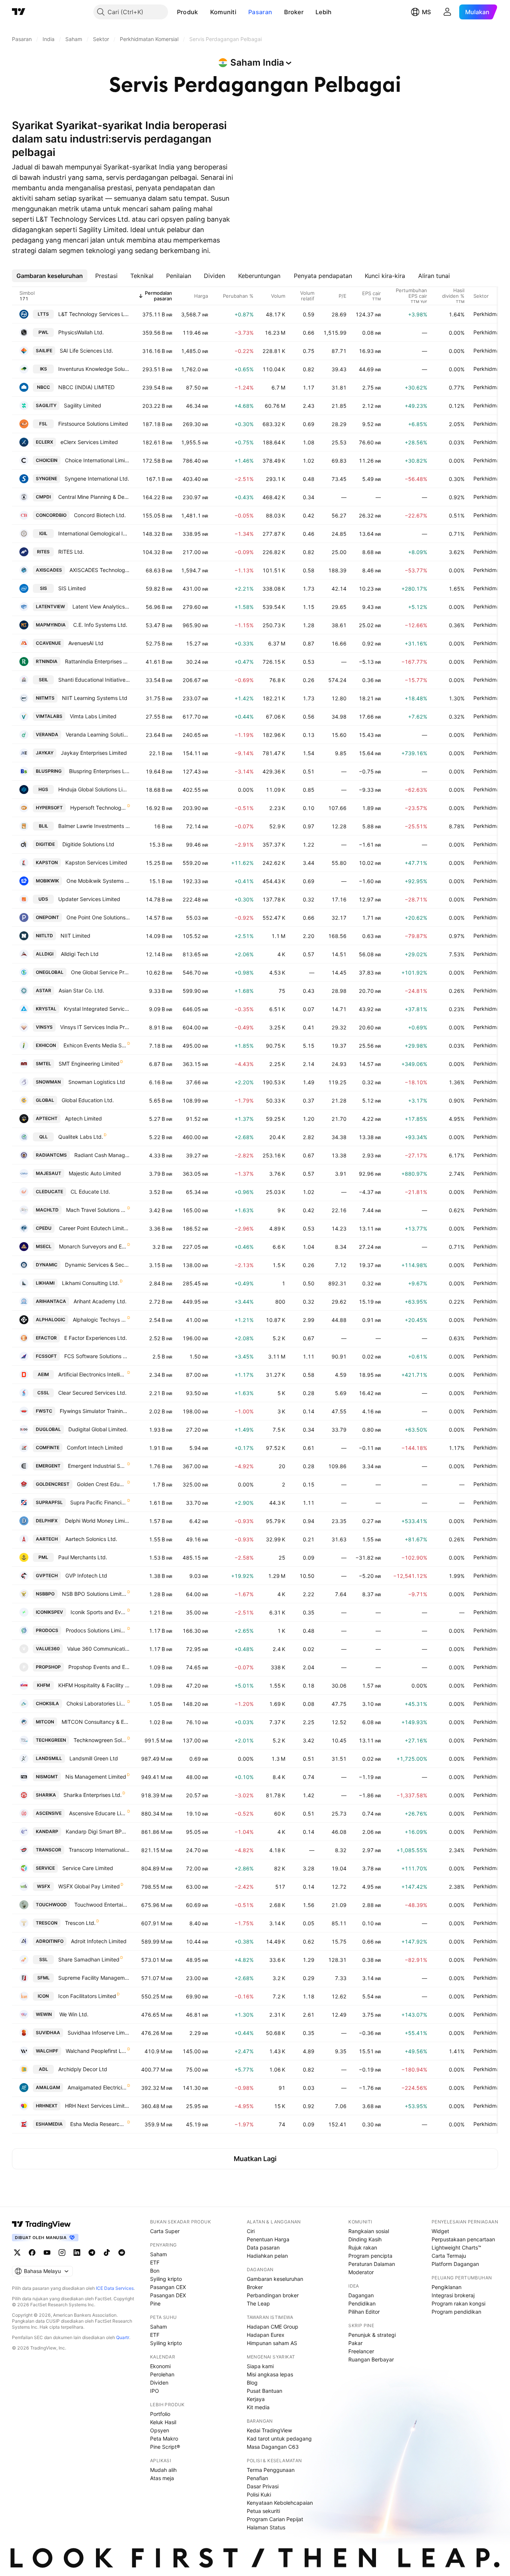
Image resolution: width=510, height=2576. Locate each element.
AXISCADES (49, 570)
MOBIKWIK (47, 881)
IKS (43, 369)
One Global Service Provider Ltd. (100, 972)
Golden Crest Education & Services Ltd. (102, 1484)
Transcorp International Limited (99, 1850)
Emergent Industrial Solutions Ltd (97, 1466)
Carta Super (165, 2231)
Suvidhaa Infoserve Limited (99, 2033)
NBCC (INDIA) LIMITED (86, 387)
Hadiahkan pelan (267, 2256)
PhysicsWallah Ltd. (81, 332)
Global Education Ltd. (88, 1100)
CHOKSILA (47, 1703)
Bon (155, 2271)
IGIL (43, 533)
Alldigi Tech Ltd (80, 954)
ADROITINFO (50, 1941)
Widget (440, 2231)
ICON (43, 1996)
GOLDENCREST (53, 1484)
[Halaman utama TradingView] (41, 2224)
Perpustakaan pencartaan (463, 2239)
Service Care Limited (88, 1868)
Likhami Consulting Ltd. (91, 1283)
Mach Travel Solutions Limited (96, 1210)
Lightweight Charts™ (456, 2247)
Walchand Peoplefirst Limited (96, 2051)
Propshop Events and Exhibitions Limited (99, 1667)
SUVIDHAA (48, 2033)
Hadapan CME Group (273, 2327)
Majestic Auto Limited (95, 1173)
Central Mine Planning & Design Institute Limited (94, 497)
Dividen (159, 2383)
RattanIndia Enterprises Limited (97, 661)
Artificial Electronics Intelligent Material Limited (92, 1374)
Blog (252, 2383)
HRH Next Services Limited (97, 2106)
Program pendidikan (456, 2312)
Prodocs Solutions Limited (96, 1630)
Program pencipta (370, 2256)
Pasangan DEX (168, 2295)
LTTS (43, 314)
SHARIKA (46, 1795)
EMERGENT (48, 1466)
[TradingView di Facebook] (32, 2253)
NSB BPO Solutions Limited (94, 1594)
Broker (294, 12)
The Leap (258, 2303)
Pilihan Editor (364, 2312)
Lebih (324, 12)
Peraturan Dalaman (372, 2264)
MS (426, 12)
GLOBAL (45, 1100)
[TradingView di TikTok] (107, 2253)
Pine (155, 2303)
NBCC (43, 387)
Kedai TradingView (269, 2430)
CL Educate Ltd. (90, 1192)
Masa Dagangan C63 (273, 2447)
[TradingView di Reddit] (122, 2253)
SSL (43, 1959)
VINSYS (44, 1027)
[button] (204, 12)
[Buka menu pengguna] (447, 12)
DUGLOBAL (48, 1429)
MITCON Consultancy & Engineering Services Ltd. (96, 1722)
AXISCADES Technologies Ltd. (100, 570)
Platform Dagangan (455, 2264)
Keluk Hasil (163, 2422)
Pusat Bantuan (265, 2391)
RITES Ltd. (71, 552)
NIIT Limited (75, 936)
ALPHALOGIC (51, 1320)
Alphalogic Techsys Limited (100, 1320)
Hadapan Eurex (266, 2335)
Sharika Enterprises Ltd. (93, 1795)
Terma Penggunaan (271, 2470)
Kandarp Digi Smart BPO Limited (98, 1831)
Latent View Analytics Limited (101, 607)
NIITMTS (45, 698)
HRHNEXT (47, 2106)
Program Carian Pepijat (275, 2519)
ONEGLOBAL (50, 972)
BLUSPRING (49, 771)
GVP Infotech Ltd (86, 1575)
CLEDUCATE (49, 1192)
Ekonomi (160, 2366)
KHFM (43, 1685)
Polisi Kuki (259, 2494)
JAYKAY (45, 753)
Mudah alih (163, 2470)
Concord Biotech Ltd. (100, 515)
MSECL (44, 1246)
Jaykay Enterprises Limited (94, 753)
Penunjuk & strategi (372, 2335)
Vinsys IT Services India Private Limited (95, 1027)
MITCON (45, 1722)
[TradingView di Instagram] (62, 2253)
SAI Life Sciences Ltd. (86, 351)
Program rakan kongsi (458, 2303)
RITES (43, 552)
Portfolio (160, 2414)
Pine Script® (165, 2447)
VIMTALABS (49, 716)
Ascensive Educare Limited (98, 1813)
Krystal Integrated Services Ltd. (97, 1009)
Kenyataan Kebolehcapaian (280, 2503)
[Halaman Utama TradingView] (19, 12)
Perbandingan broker (273, 2295)
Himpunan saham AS (272, 2343)
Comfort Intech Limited (95, 1448)
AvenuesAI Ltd (86, 643)
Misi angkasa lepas (270, 2374)
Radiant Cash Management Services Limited (102, 1155)
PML (43, 1557)
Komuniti (223, 12)
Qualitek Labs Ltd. (81, 1137)
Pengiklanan (447, 2287)
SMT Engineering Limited (89, 1064)
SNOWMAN (48, 1082)
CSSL (43, 1393)
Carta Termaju (449, 2256)
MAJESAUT (49, 1173)
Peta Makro (164, 2439)
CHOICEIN (47, 460)
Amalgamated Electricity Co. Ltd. (97, 2087)
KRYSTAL (46, 1009)
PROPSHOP (48, 1667)
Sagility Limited (83, 405)
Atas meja (162, 2478)
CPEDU (44, 1228)
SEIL (43, 680)
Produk (188, 12)
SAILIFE (44, 351)
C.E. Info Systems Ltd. (100, 625)
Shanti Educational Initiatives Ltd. (94, 680)
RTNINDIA (47, 661)
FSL (43, 424)
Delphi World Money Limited (97, 1521)
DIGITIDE (45, 844)
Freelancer (361, 2351)
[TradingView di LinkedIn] (77, 2253)
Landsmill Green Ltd (94, 1758)
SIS (43, 588)
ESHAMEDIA (49, 2124)
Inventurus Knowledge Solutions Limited (94, 369)
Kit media (258, 2407)
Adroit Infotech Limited (99, 1941)
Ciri (251, 2231)
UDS (43, 899)
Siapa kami (260, 2366)
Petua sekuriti (263, 2511)
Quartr (123, 2337)
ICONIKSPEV (49, 1612)
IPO (155, 2391)
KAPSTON (47, 862)
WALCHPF (47, 2051)
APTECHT (47, 1118)
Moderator (361, 2272)
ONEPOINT (47, 917)
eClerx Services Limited (89, 442)
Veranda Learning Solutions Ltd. (98, 734)
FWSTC (44, 1411)
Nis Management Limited (96, 1777)
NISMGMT (47, 1777)
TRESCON (47, 1923)
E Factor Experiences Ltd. (96, 1338)
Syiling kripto (166, 2279)
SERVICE (45, 1868)
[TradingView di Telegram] (92, 2253)
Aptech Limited (83, 1118)
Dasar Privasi (263, 2486)
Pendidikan (362, 2303)
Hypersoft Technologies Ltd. (98, 808)
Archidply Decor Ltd (83, 2069)
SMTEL (43, 1064)
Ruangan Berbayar (371, 2359)
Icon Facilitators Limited (87, 1996)
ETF (155, 2262)
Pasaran (260, 12)
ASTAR (43, 990)
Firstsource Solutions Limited (93, 424)
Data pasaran (263, 2247)
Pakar (355, 2343)
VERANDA (47, 734)
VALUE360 (48, 1649)
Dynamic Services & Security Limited (97, 1265)
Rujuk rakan (363, 2247)
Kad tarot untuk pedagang (279, 2439)
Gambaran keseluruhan (275, 2279)
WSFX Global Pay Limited (89, 1886)
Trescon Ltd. (80, 1923)
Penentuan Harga (268, 2239)
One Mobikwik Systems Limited (98, 881)
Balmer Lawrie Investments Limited (94, 826)
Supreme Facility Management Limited (94, 1978)
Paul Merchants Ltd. (83, 1557)
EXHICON (46, 1045)
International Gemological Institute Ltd (94, 533)
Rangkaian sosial (369, 2231)
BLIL (43, 826)
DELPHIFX (47, 1521)
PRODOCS (47, 1630)
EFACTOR (46, 1338)
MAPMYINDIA (51, 625)
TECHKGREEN (51, 1740)
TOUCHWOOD (51, 1905)
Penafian (257, 2478)
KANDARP (47, 1831)
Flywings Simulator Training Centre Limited (95, 1411)
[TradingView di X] (17, 2253)
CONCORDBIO (51, 515)
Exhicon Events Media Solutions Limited (95, 1045)
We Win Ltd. (74, 2014)
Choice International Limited (97, 460)
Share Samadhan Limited (89, 1959)
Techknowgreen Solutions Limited (100, 1740)
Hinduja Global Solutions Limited (94, 789)
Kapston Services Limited (96, 862)
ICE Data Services (115, 2288)
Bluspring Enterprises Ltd (99, 771)
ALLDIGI (45, 954)
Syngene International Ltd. (97, 479)
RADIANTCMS (51, 1155)
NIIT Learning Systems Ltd (95, 698)
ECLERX (44, 442)
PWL (43, 332)
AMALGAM (48, 2087)
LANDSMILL (49, 1758)
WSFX (43, 1886)
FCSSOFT (46, 1356)
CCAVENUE (48, 643)
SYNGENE (46, 479)
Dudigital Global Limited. (98, 1429)
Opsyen (160, 2430)
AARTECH (47, 1539)
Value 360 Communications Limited (99, 1649)
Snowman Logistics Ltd (97, 1082)
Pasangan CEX (168, 2287)
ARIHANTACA (51, 1301)
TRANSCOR (49, 1850)
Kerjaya (256, 2399)
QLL (43, 1137)
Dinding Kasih (365, 2239)
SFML (43, 1978)
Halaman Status (266, 2527)
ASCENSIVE (49, 1813)
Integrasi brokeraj (453, 2295)
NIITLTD (44, 936)
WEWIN (44, 2014)
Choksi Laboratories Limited (97, 1703)
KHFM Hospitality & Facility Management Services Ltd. (94, 1685)
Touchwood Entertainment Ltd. (102, 1905)
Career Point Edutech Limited (94, 1228)
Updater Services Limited (89, 899)
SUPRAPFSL (49, 1502)
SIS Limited (72, 588)
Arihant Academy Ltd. (100, 1301)
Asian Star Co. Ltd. (81, 990)
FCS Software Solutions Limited (97, 1356)
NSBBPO (45, 1594)
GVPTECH (47, 1575)
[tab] (50, 276)
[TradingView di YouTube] (47, 2253)
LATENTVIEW (50, 607)
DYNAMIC (47, 1265)
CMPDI (43, 497)
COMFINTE (48, 1448)
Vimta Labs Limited (93, 716)
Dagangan (361, 2295)
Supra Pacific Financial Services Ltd (98, 1502)
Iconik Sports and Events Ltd (99, 1612)
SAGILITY (46, 405)
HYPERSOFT (49, 808)
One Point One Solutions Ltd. (98, 917)
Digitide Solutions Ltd (88, 844)
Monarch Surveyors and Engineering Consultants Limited (93, 1246)
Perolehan (162, 2374)
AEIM (43, 1374)
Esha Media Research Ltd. (98, 2124)
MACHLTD (47, 1210)
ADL (43, 2069)
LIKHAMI (45, 1283)
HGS (43, 789)
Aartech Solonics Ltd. (91, 1539)
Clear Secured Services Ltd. (92, 1393)
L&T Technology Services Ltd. (94, 314)
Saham (158, 2254)
